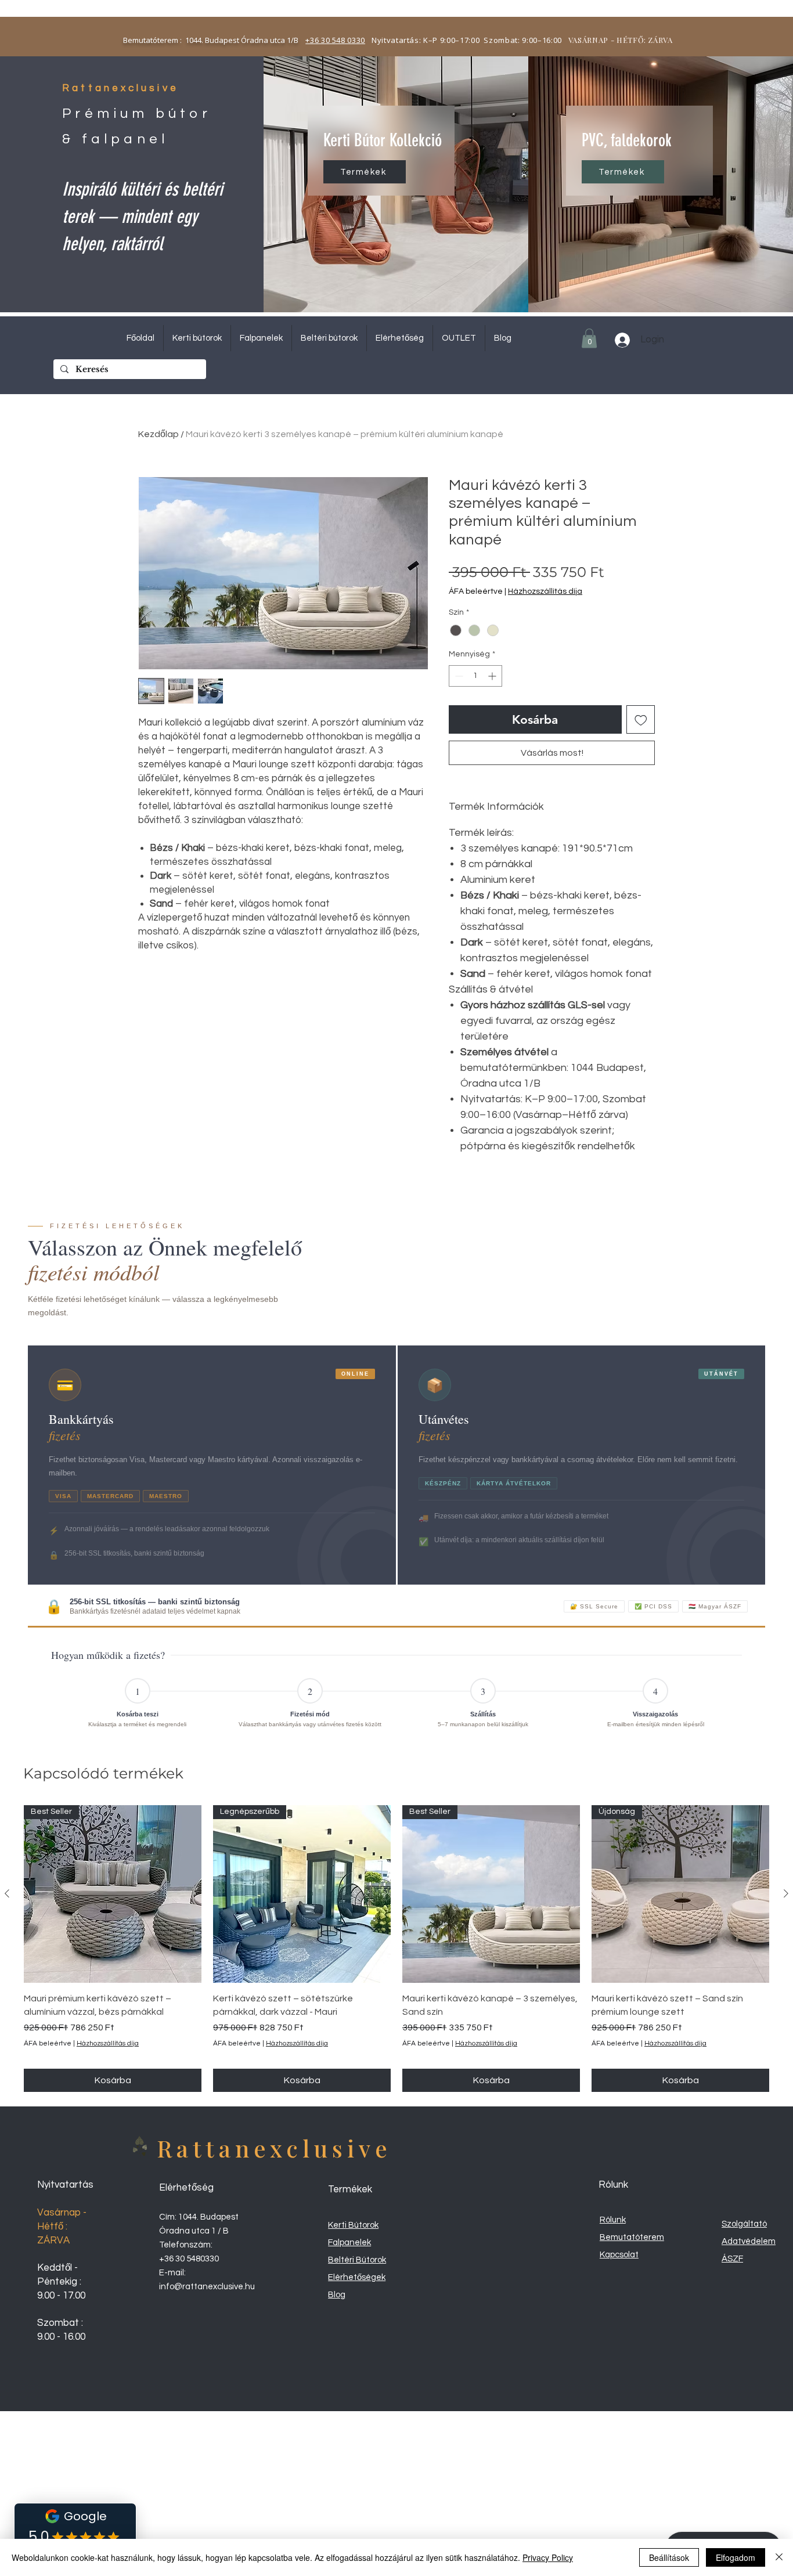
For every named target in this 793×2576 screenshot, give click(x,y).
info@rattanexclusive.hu (207, 2287)
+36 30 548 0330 (335, 40)
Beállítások (669, 2557)
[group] (396, 1949)
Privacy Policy (548, 2557)
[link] (589, 338)
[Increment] (493, 676)
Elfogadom (736, 2557)
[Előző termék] (7, 1893)
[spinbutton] (475, 676)
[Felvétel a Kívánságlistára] (641, 720)
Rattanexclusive (274, 2148)
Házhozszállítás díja (545, 591)
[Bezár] (779, 2557)
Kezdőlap (158, 434)
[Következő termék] (786, 1893)
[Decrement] (458, 676)
